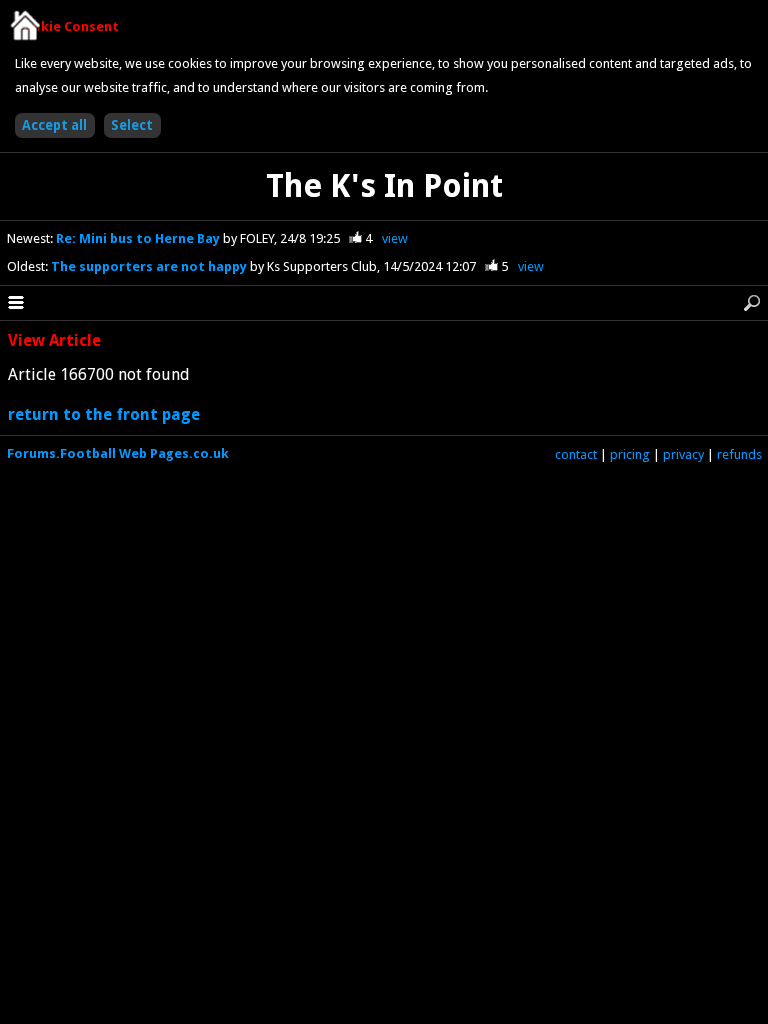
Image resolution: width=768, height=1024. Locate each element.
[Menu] (16, 303)
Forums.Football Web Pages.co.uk (118, 453)
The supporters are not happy (150, 266)
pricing (630, 454)
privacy (683, 454)
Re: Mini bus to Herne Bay (139, 238)
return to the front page (104, 414)
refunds (739, 454)
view (395, 238)
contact (576, 454)
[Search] (752, 303)
